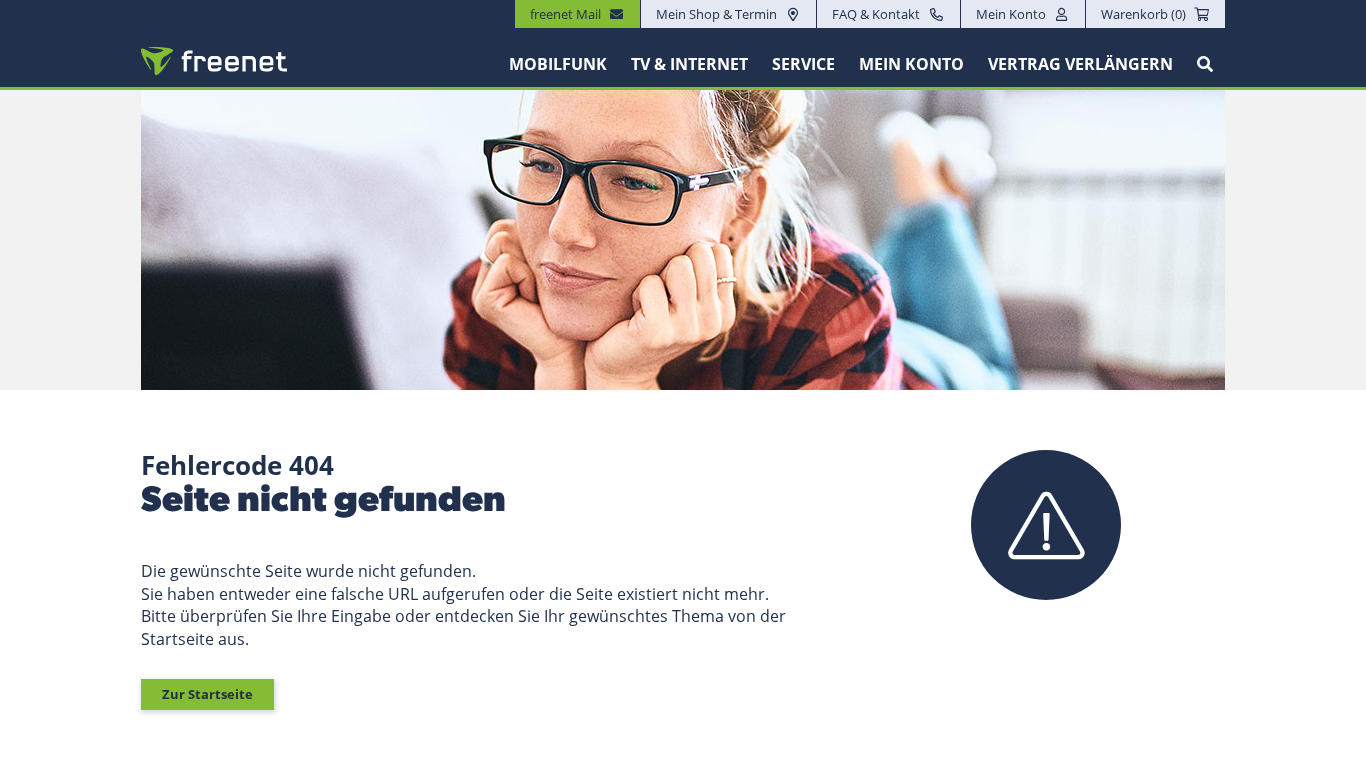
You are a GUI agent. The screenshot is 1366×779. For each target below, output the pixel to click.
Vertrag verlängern (1080, 64)
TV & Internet (689, 64)
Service (803, 64)
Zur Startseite (207, 694)
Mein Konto (1011, 14)
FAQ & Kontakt (876, 14)
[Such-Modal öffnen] (1205, 64)
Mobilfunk (558, 64)
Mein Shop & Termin (716, 14)
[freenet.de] (214, 61)
